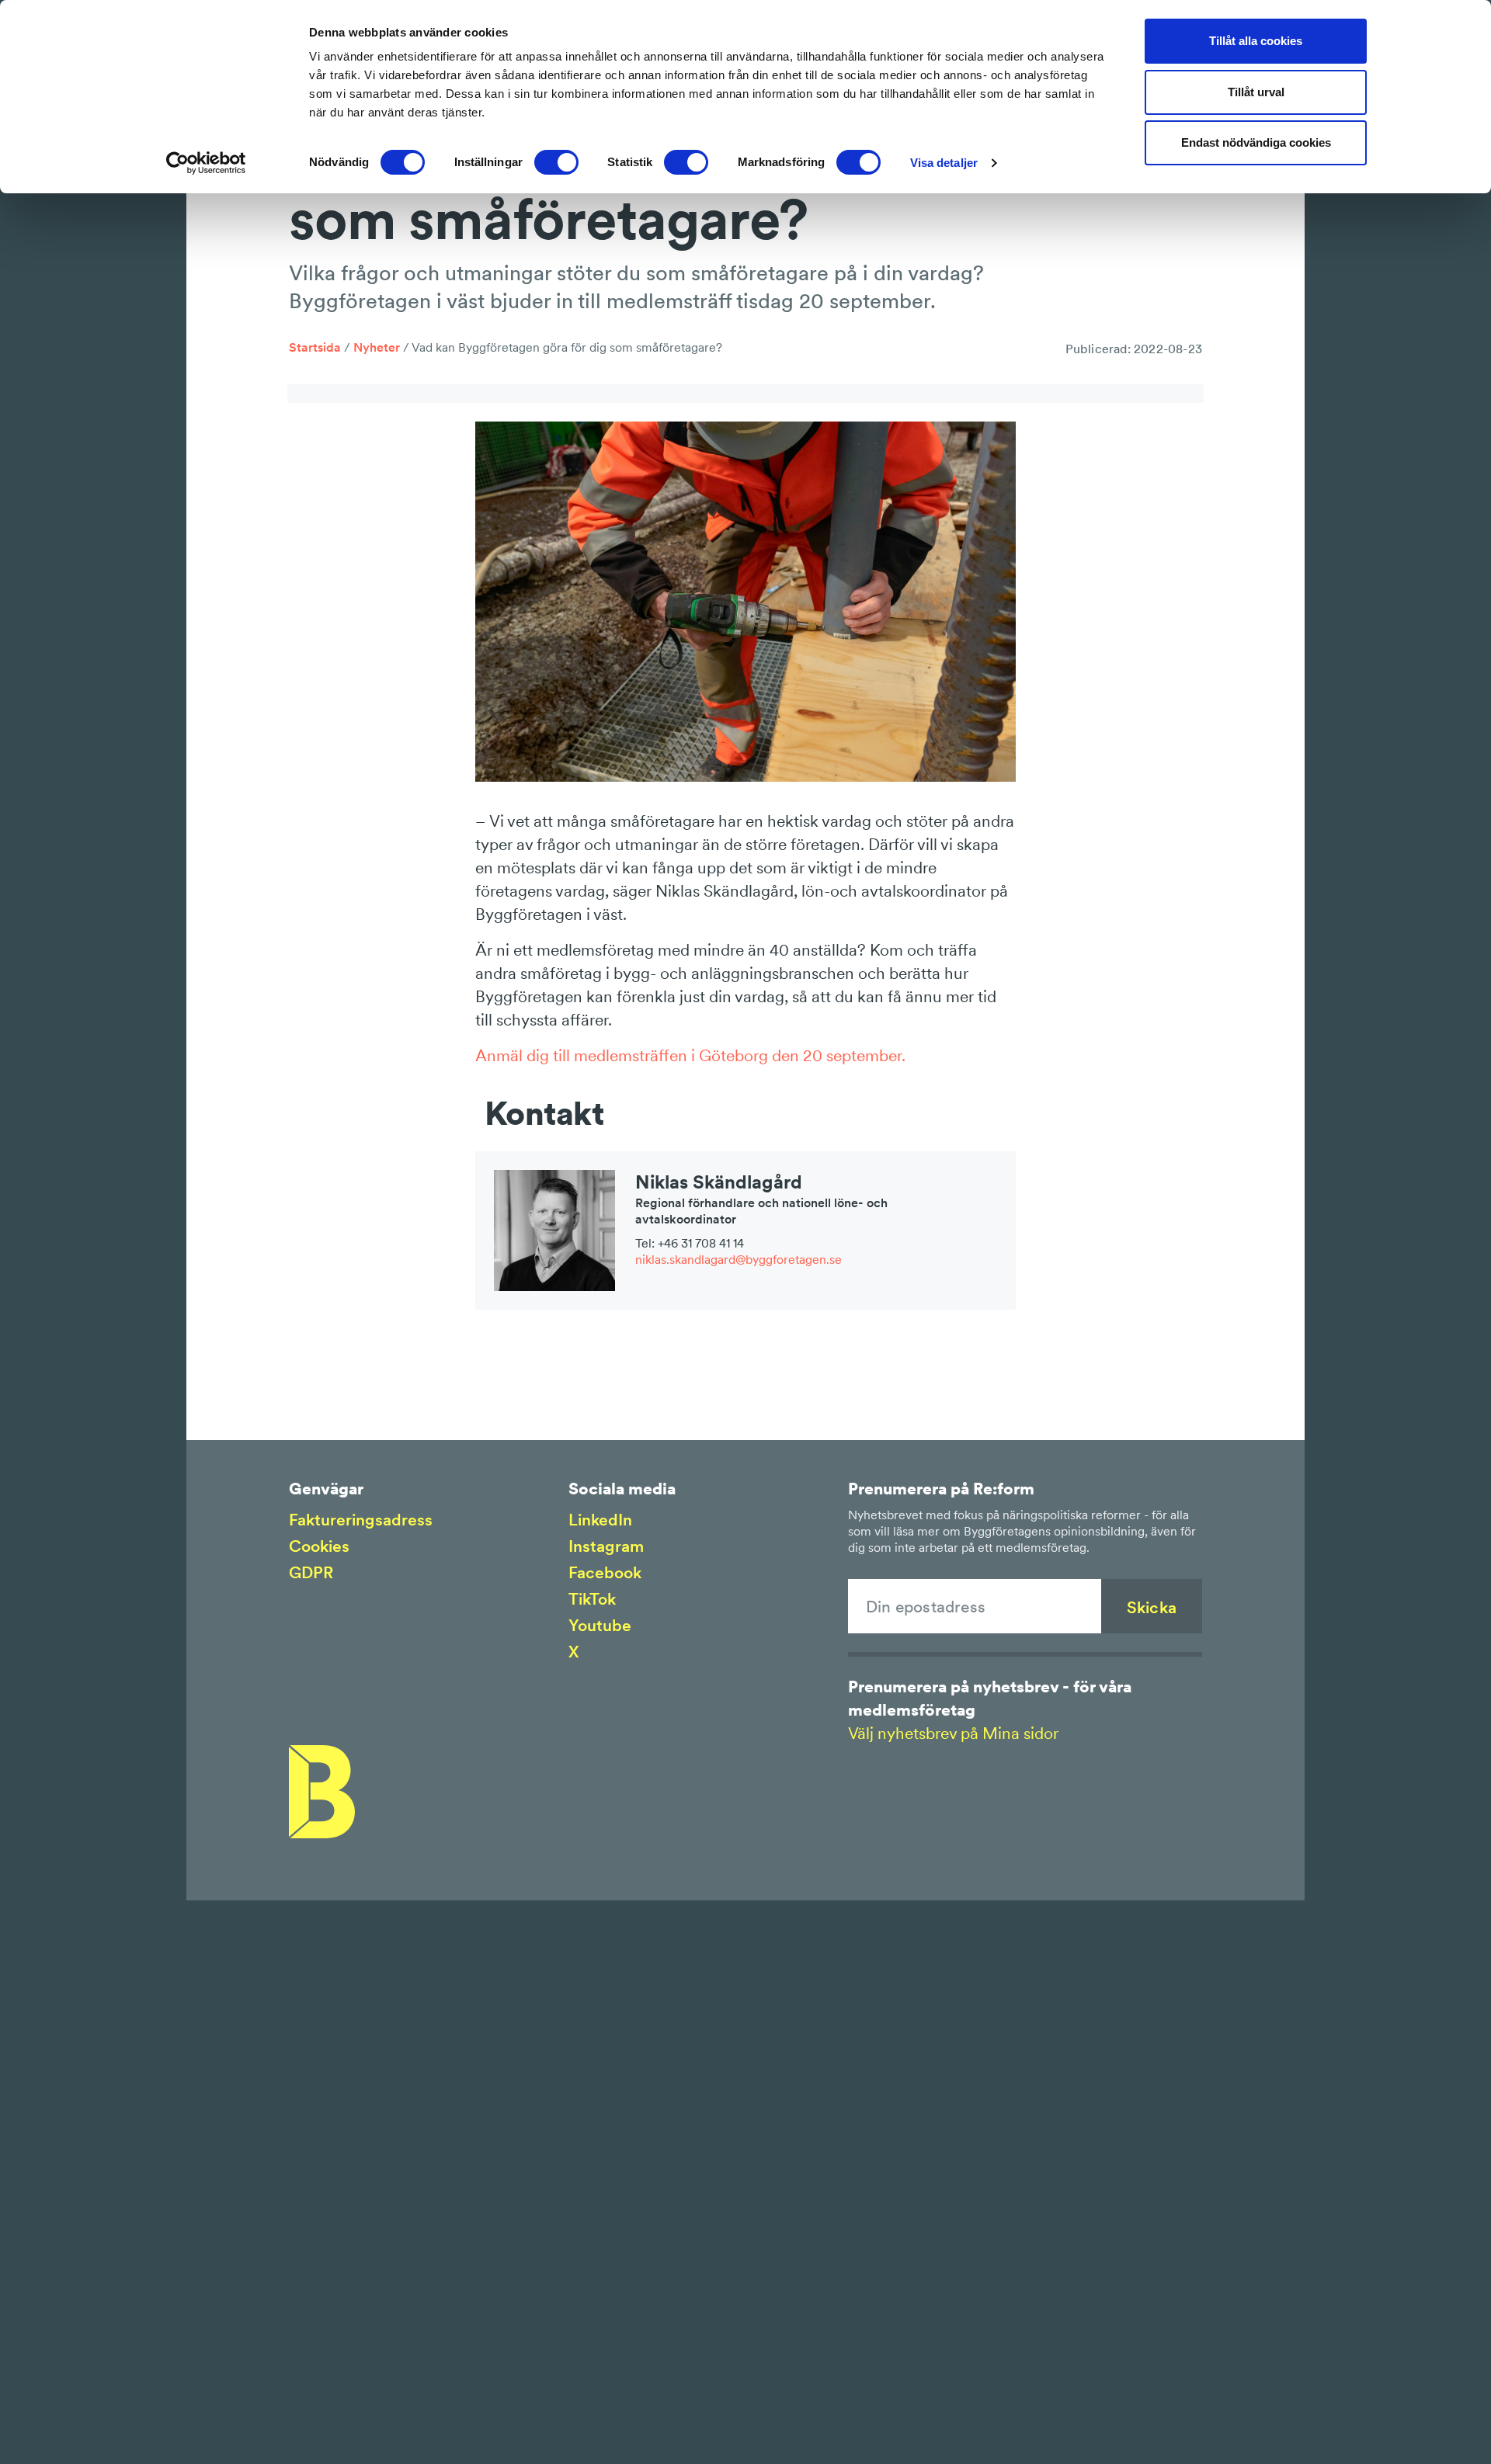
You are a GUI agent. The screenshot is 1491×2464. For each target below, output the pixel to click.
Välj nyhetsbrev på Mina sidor (953, 1733)
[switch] (556, 162)
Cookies (319, 1546)
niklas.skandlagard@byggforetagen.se (739, 1259)
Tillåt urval (1256, 92)
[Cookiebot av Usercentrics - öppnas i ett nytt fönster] (206, 163)
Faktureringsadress (361, 1520)
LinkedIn (600, 1520)
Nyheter (377, 347)
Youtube (600, 1625)
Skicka (1152, 1607)
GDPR (311, 1572)
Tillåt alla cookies (1256, 41)
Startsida (315, 347)
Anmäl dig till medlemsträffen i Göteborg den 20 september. (690, 1055)
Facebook (605, 1572)
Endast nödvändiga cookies (1256, 142)
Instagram (606, 1546)
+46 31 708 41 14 (701, 1243)
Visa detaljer (944, 163)
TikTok (592, 1599)
